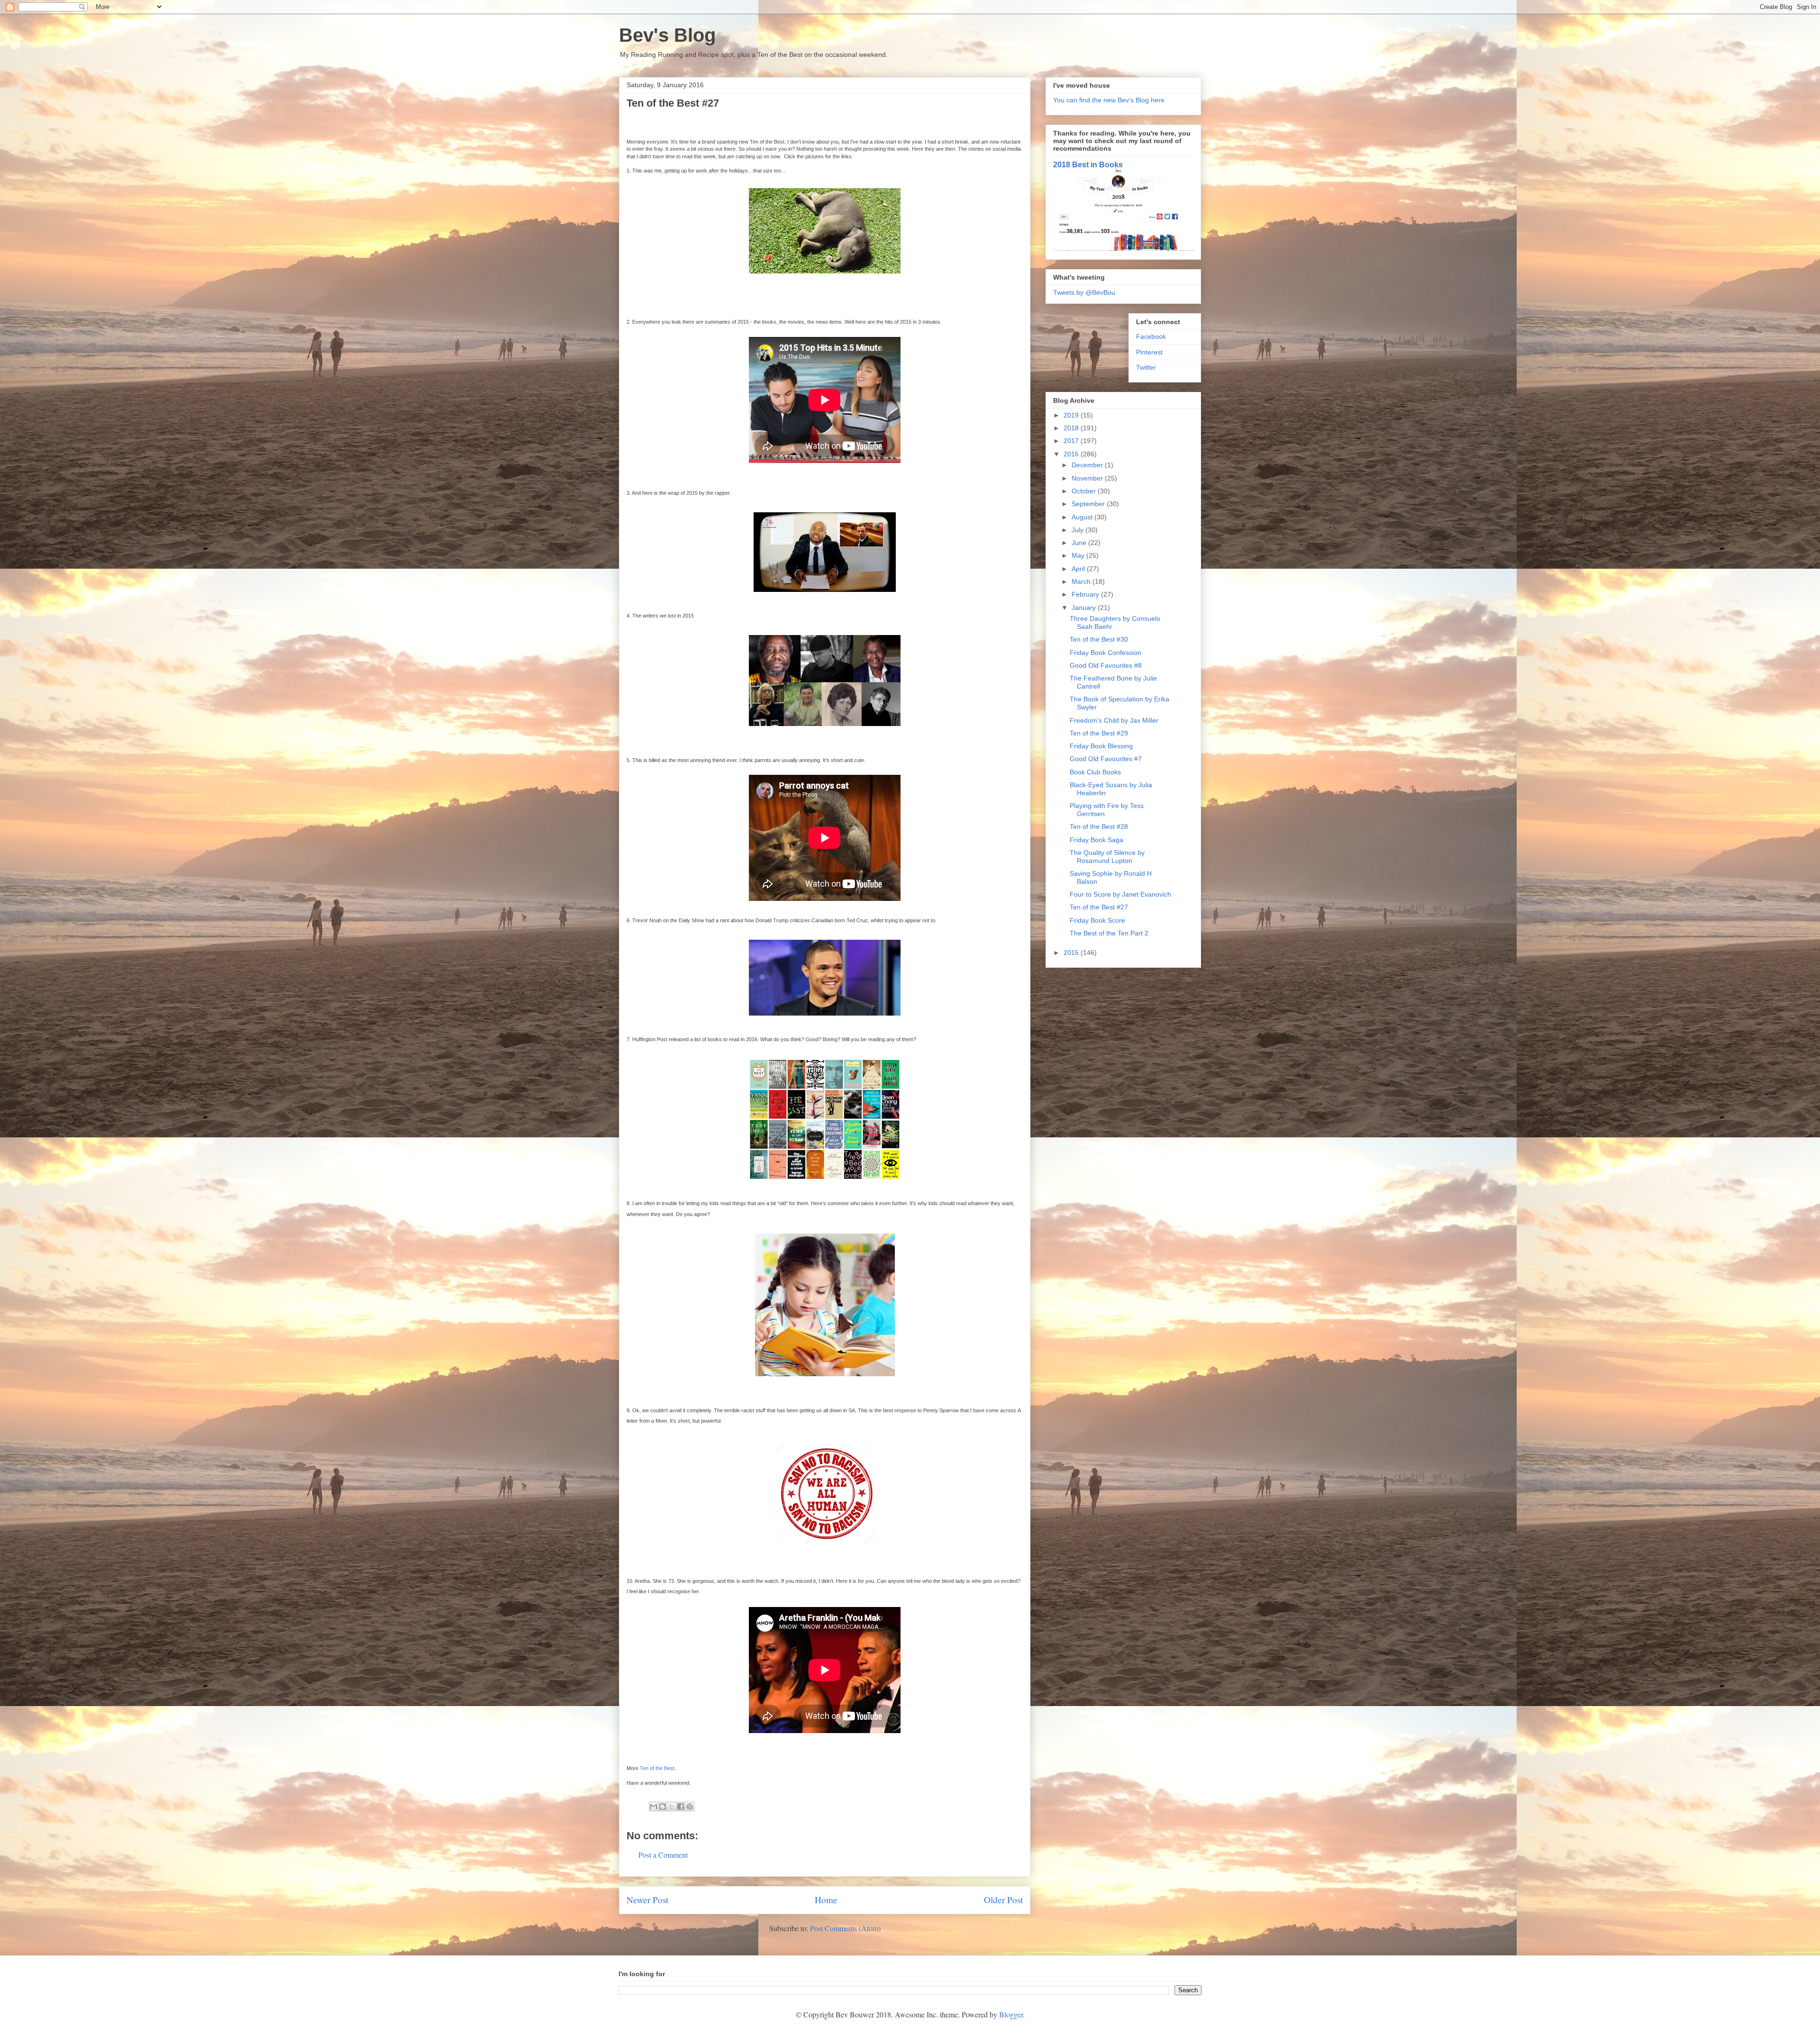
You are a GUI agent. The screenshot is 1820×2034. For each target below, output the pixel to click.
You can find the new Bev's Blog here (1109, 100)
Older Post (1003, 1900)
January (1085, 608)
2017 (1072, 441)
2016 (1072, 454)
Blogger (1011, 2014)
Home (826, 1900)
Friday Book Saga (1097, 840)
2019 (1072, 415)
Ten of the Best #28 (1099, 826)
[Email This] (654, 1807)
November (1088, 478)
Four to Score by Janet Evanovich (1120, 894)
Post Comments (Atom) (845, 1928)
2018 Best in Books (1088, 164)
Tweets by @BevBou (1084, 292)
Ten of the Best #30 (1099, 639)
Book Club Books (1095, 772)
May (1079, 555)
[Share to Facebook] (681, 1807)
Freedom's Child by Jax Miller (1114, 720)
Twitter (1146, 367)
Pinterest (1149, 352)
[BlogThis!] (663, 1807)
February (1086, 594)
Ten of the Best (657, 1768)
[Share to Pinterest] (690, 1807)
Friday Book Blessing (1101, 746)
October (1085, 491)
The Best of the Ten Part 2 (1109, 933)
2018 (1072, 428)
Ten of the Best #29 (1099, 733)
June (1080, 543)
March (1082, 581)
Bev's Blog (667, 35)
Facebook (1151, 336)
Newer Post (647, 1900)
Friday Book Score (1097, 920)
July (1078, 530)
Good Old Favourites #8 (1106, 665)
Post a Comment (663, 1855)
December (1088, 465)
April (1079, 569)
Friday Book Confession (1106, 653)
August (1083, 517)
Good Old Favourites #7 (1106, 759)
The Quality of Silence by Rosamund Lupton (1107, 857)
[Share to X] (672, 1807)
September (1089, 504)
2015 (1072, 953)
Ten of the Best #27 (1099, 907)
